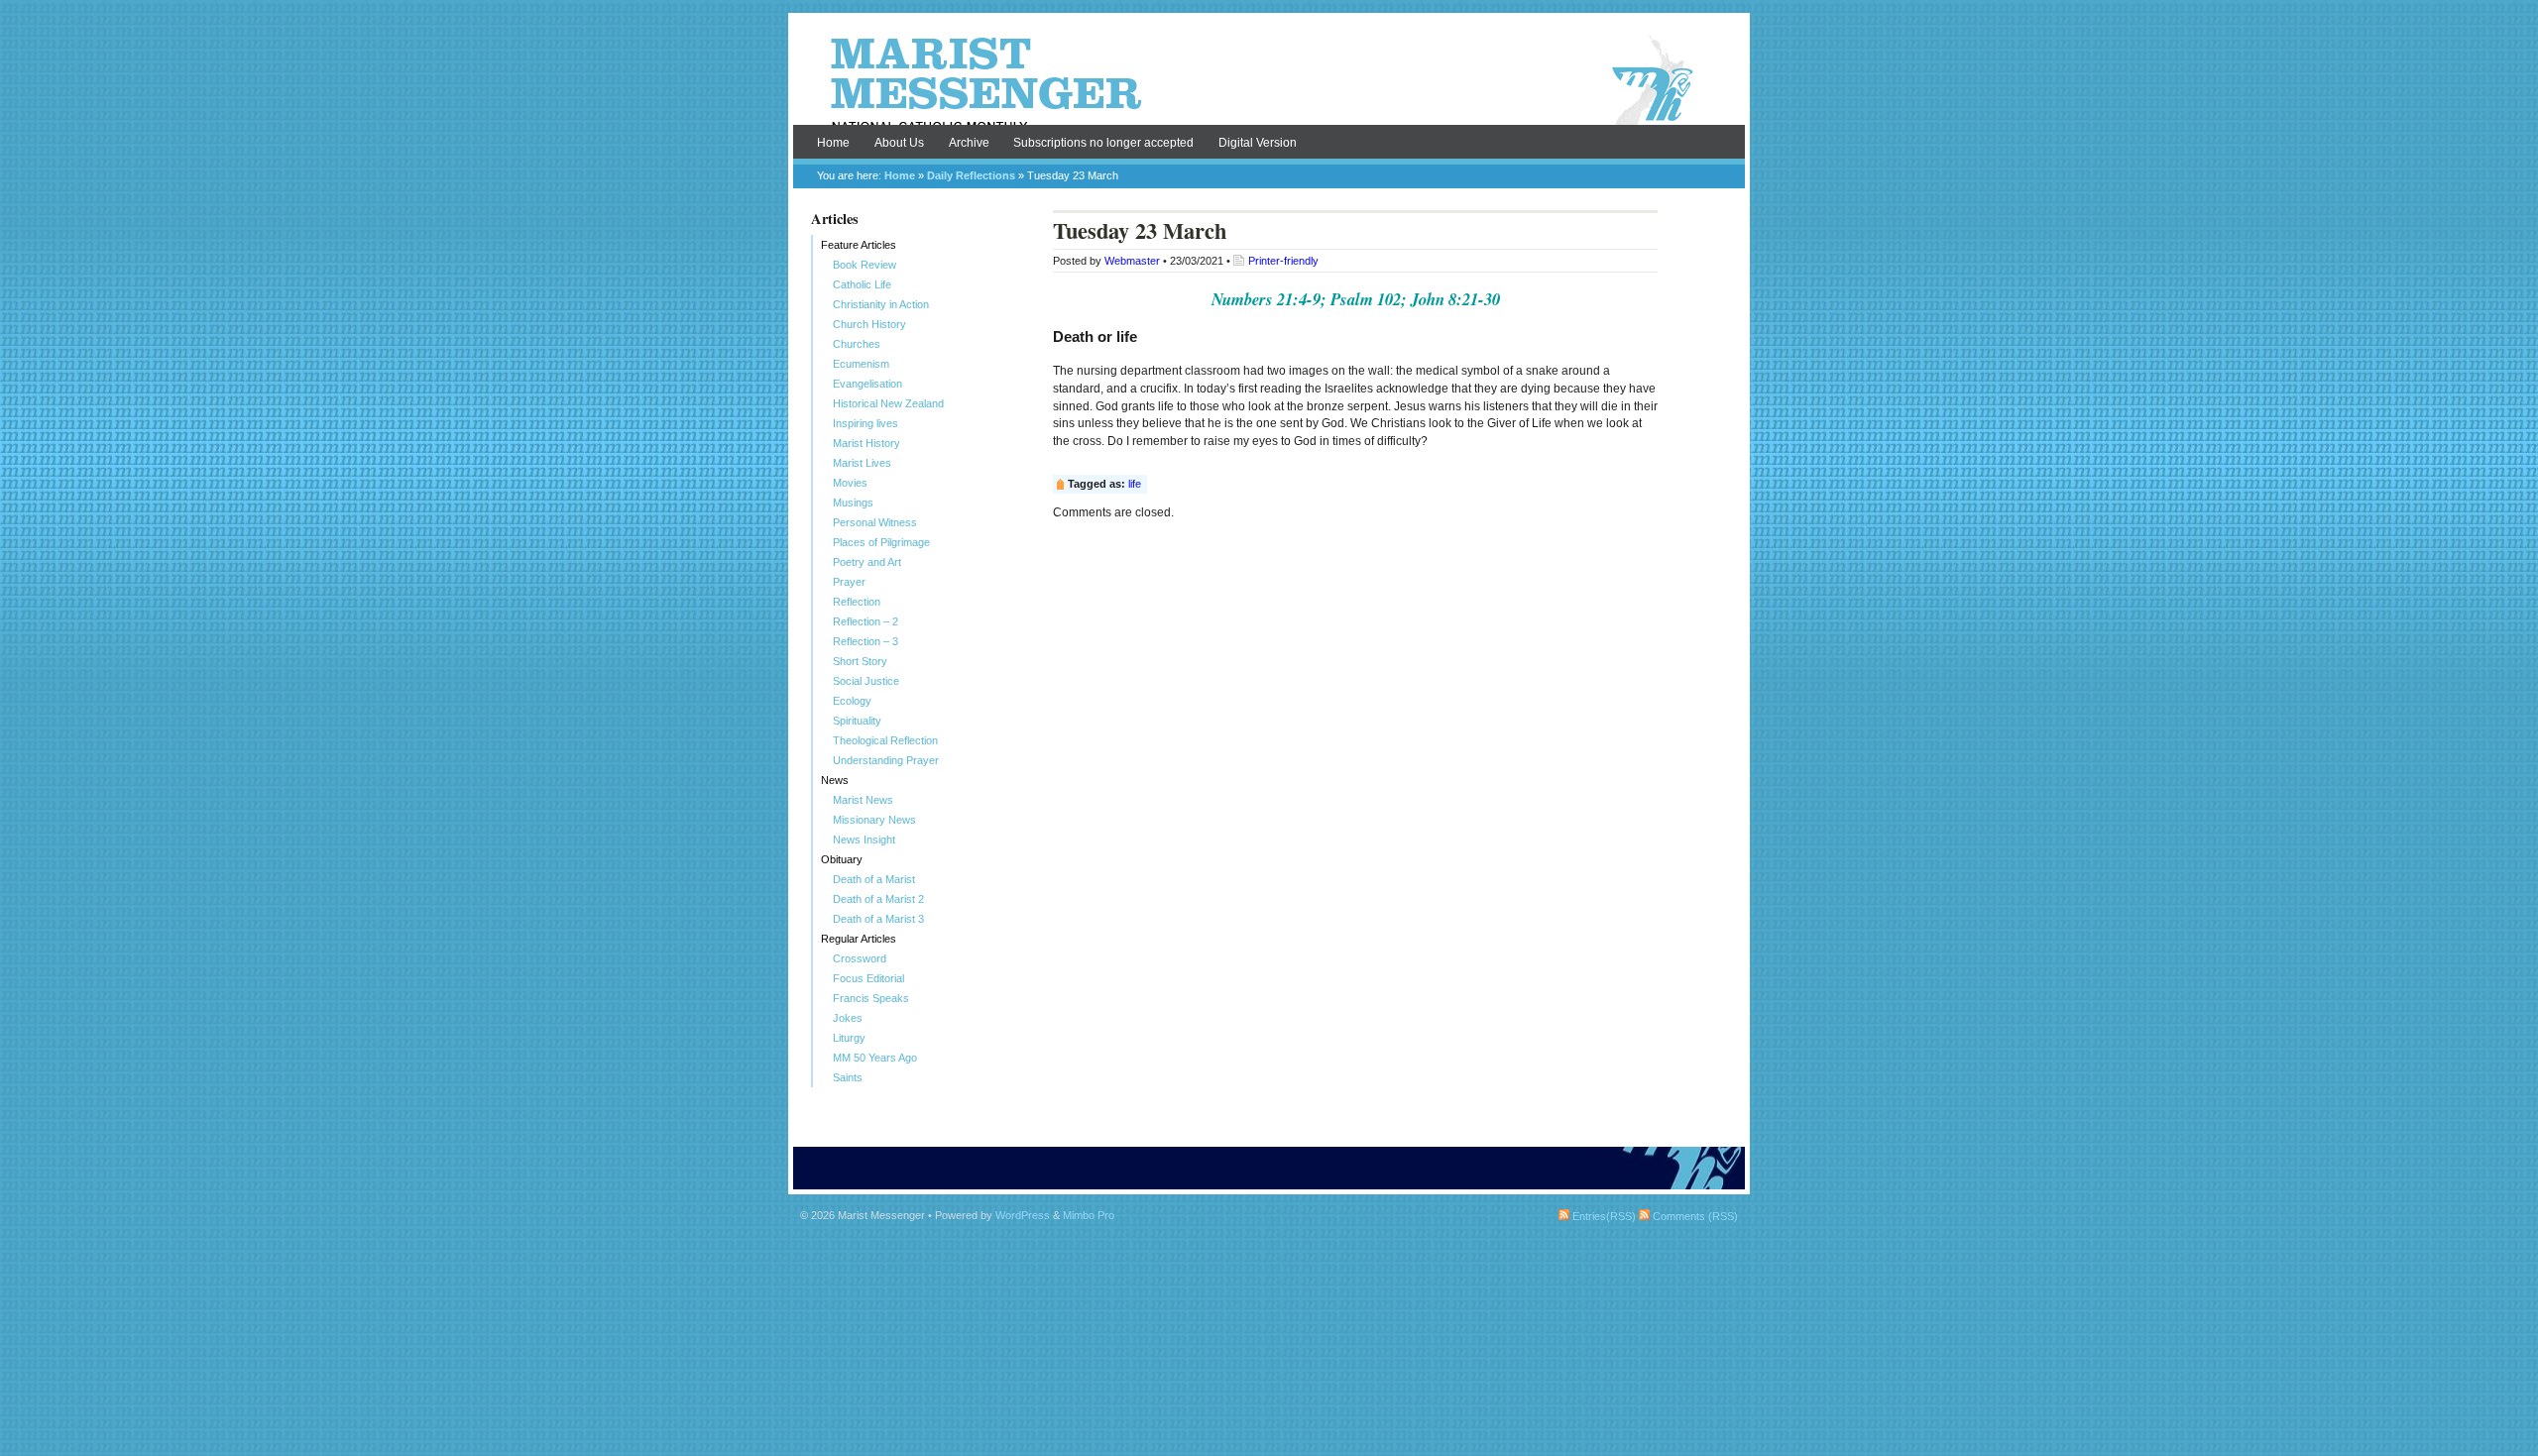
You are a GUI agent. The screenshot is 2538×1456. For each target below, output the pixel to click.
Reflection (857, 602)
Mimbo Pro (1089, 1215)
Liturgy (849, 1038)
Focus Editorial (868, 978)
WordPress (1023, 1215)
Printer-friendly (1283, 261)
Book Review (865, 265)
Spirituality (857, 721)
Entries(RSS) (1603, 1216)
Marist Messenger (1269, 81)
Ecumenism (861, 364)
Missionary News (874, 820)
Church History (869, 324)
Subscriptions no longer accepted (1103, 143)
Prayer (849, 582)
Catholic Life (862, 284)
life (1135, 484)
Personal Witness (875, 522)
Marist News (863, 800)
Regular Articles (859, 939)
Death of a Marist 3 (878, 919)
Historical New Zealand (888, 403)
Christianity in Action (881, 304)
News (835, 780)
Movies (850, 483)
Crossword (860, 958)
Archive (969, 143)
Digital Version (1258, 143)
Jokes (848, 1018)
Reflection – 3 (865, 641)
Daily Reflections (971, 175)
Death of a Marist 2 (878, 899)
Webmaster (1132, 261)
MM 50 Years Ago (875, 1058)
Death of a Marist (874, 879)
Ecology (852, 701)
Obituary (842, 859)
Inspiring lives (865, 423)
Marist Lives (862, 463)
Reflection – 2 (865, 621)
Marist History (866, 443)
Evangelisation (867, 384)
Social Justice (866, 681)
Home (833, 143)
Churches (857, 344)
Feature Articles (859, 245)
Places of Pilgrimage (881, 542)
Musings (853, 503)
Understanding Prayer (886, 760)
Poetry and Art (867, 562)
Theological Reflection (885, 740)
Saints (848, 1077)
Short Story (860, 661)
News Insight (864, 840)
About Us (899, 143)
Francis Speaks (871, 998)
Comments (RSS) (1694, 1216)
